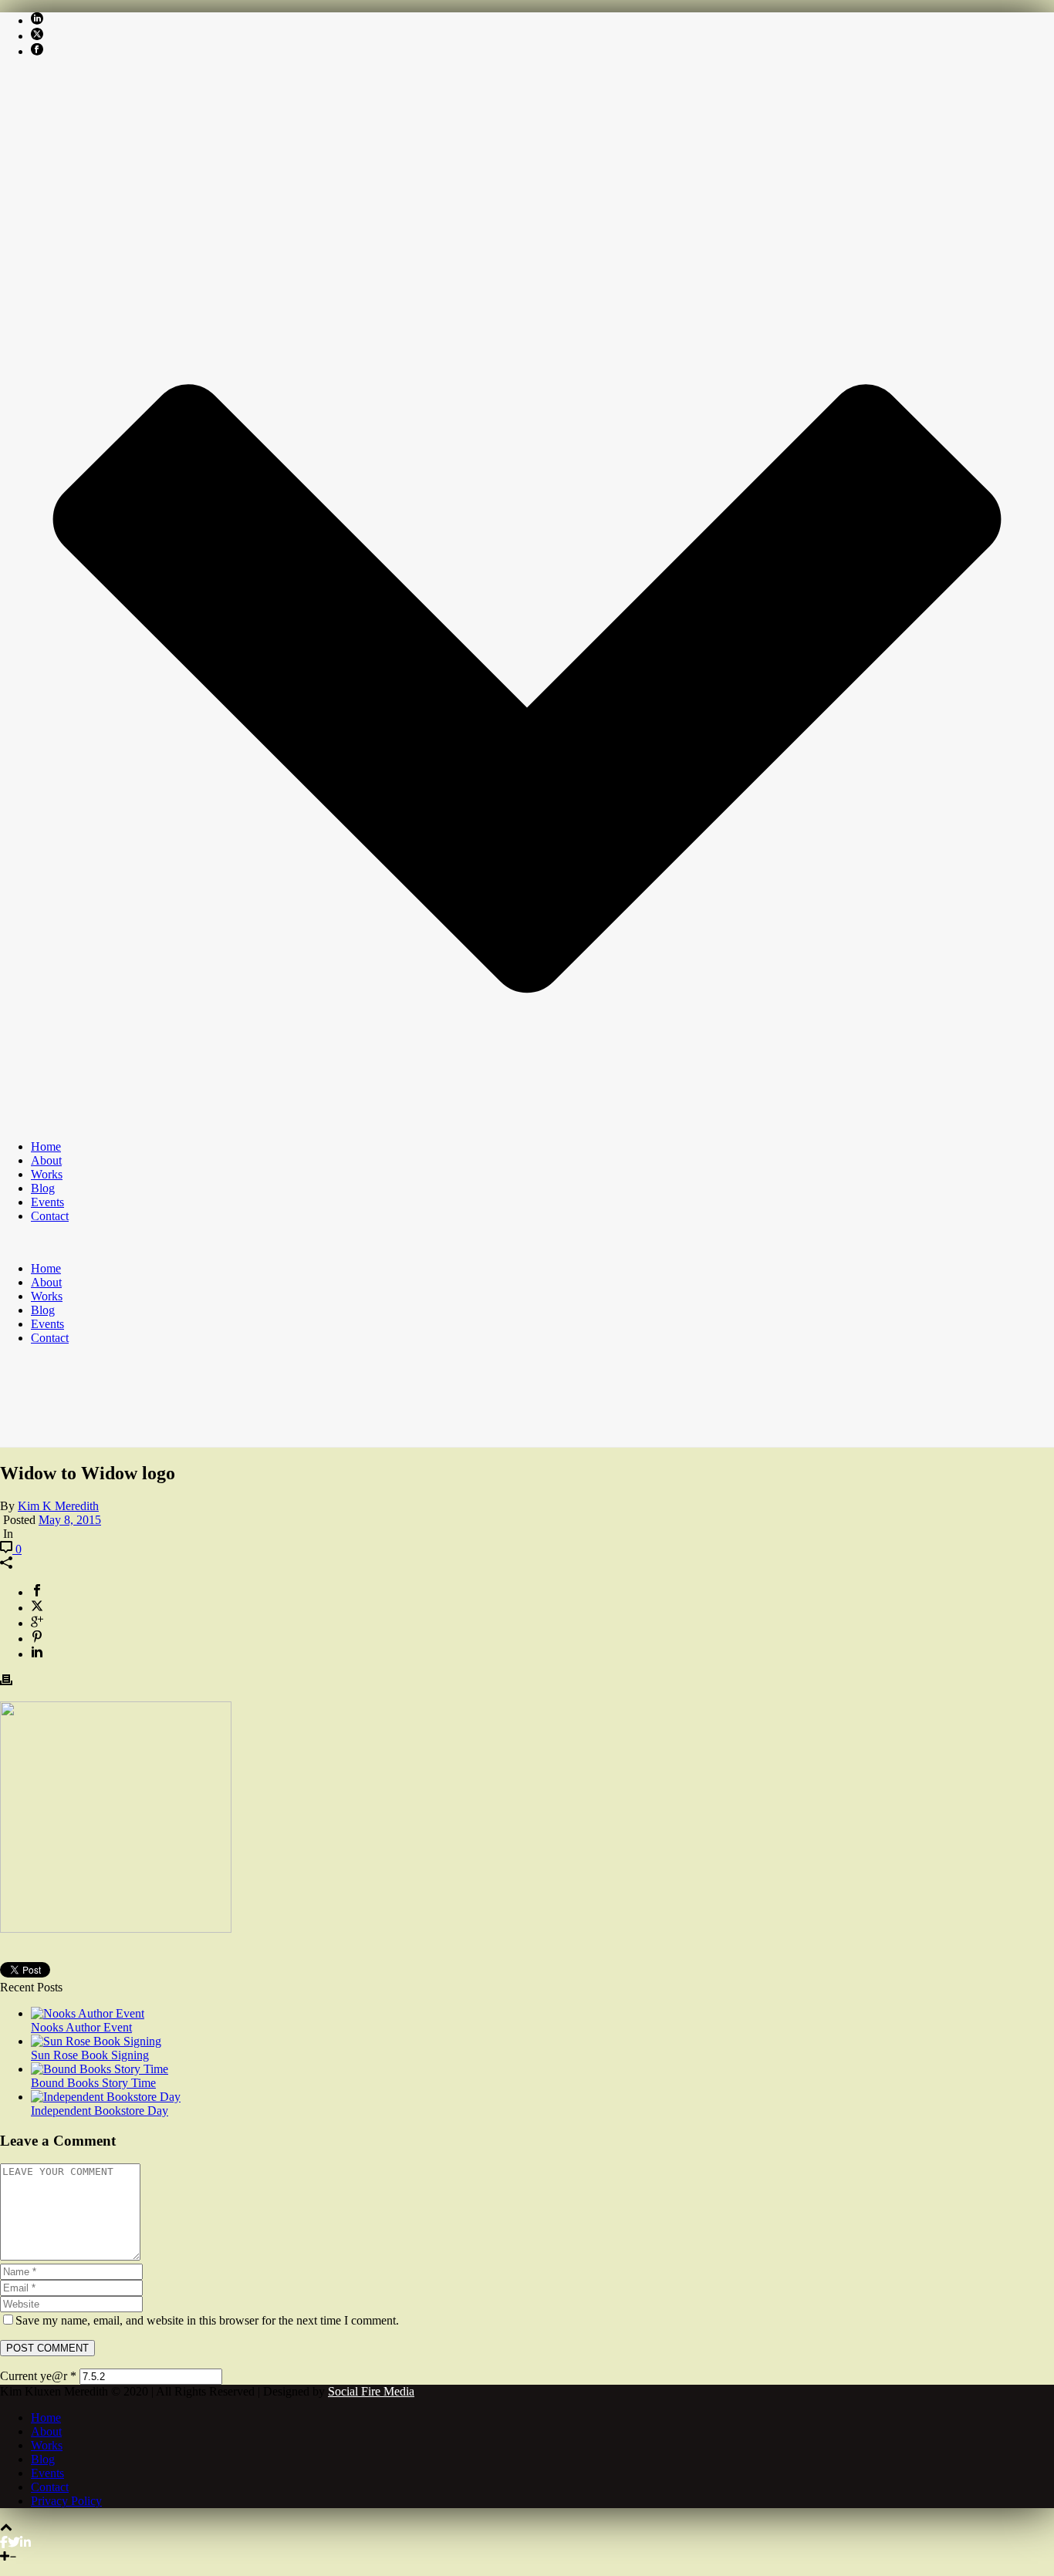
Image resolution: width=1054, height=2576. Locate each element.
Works (47, 1174)
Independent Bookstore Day (100, 2111)
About (46, 1160)
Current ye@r (38, 2376)
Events (47, 1202)
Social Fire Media (371, 2391)
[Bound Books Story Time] (100, 2069)
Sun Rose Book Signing (90, 2055)
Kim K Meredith (58, 1506)
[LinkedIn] (25, 2542)
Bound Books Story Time (93, 2083)
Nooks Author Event (81, 2027)
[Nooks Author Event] (88, 2013)
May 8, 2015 (70, 1520)
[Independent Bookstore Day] (106, 2097)
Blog (43, 1188)
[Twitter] (14, 2542)
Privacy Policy (66, 2501)
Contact (50, 1216)
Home (46, 1146)
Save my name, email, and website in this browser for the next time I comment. (207, 2320)
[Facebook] (4, 2542)
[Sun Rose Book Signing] (96, 2041)
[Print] (6, 1682)
